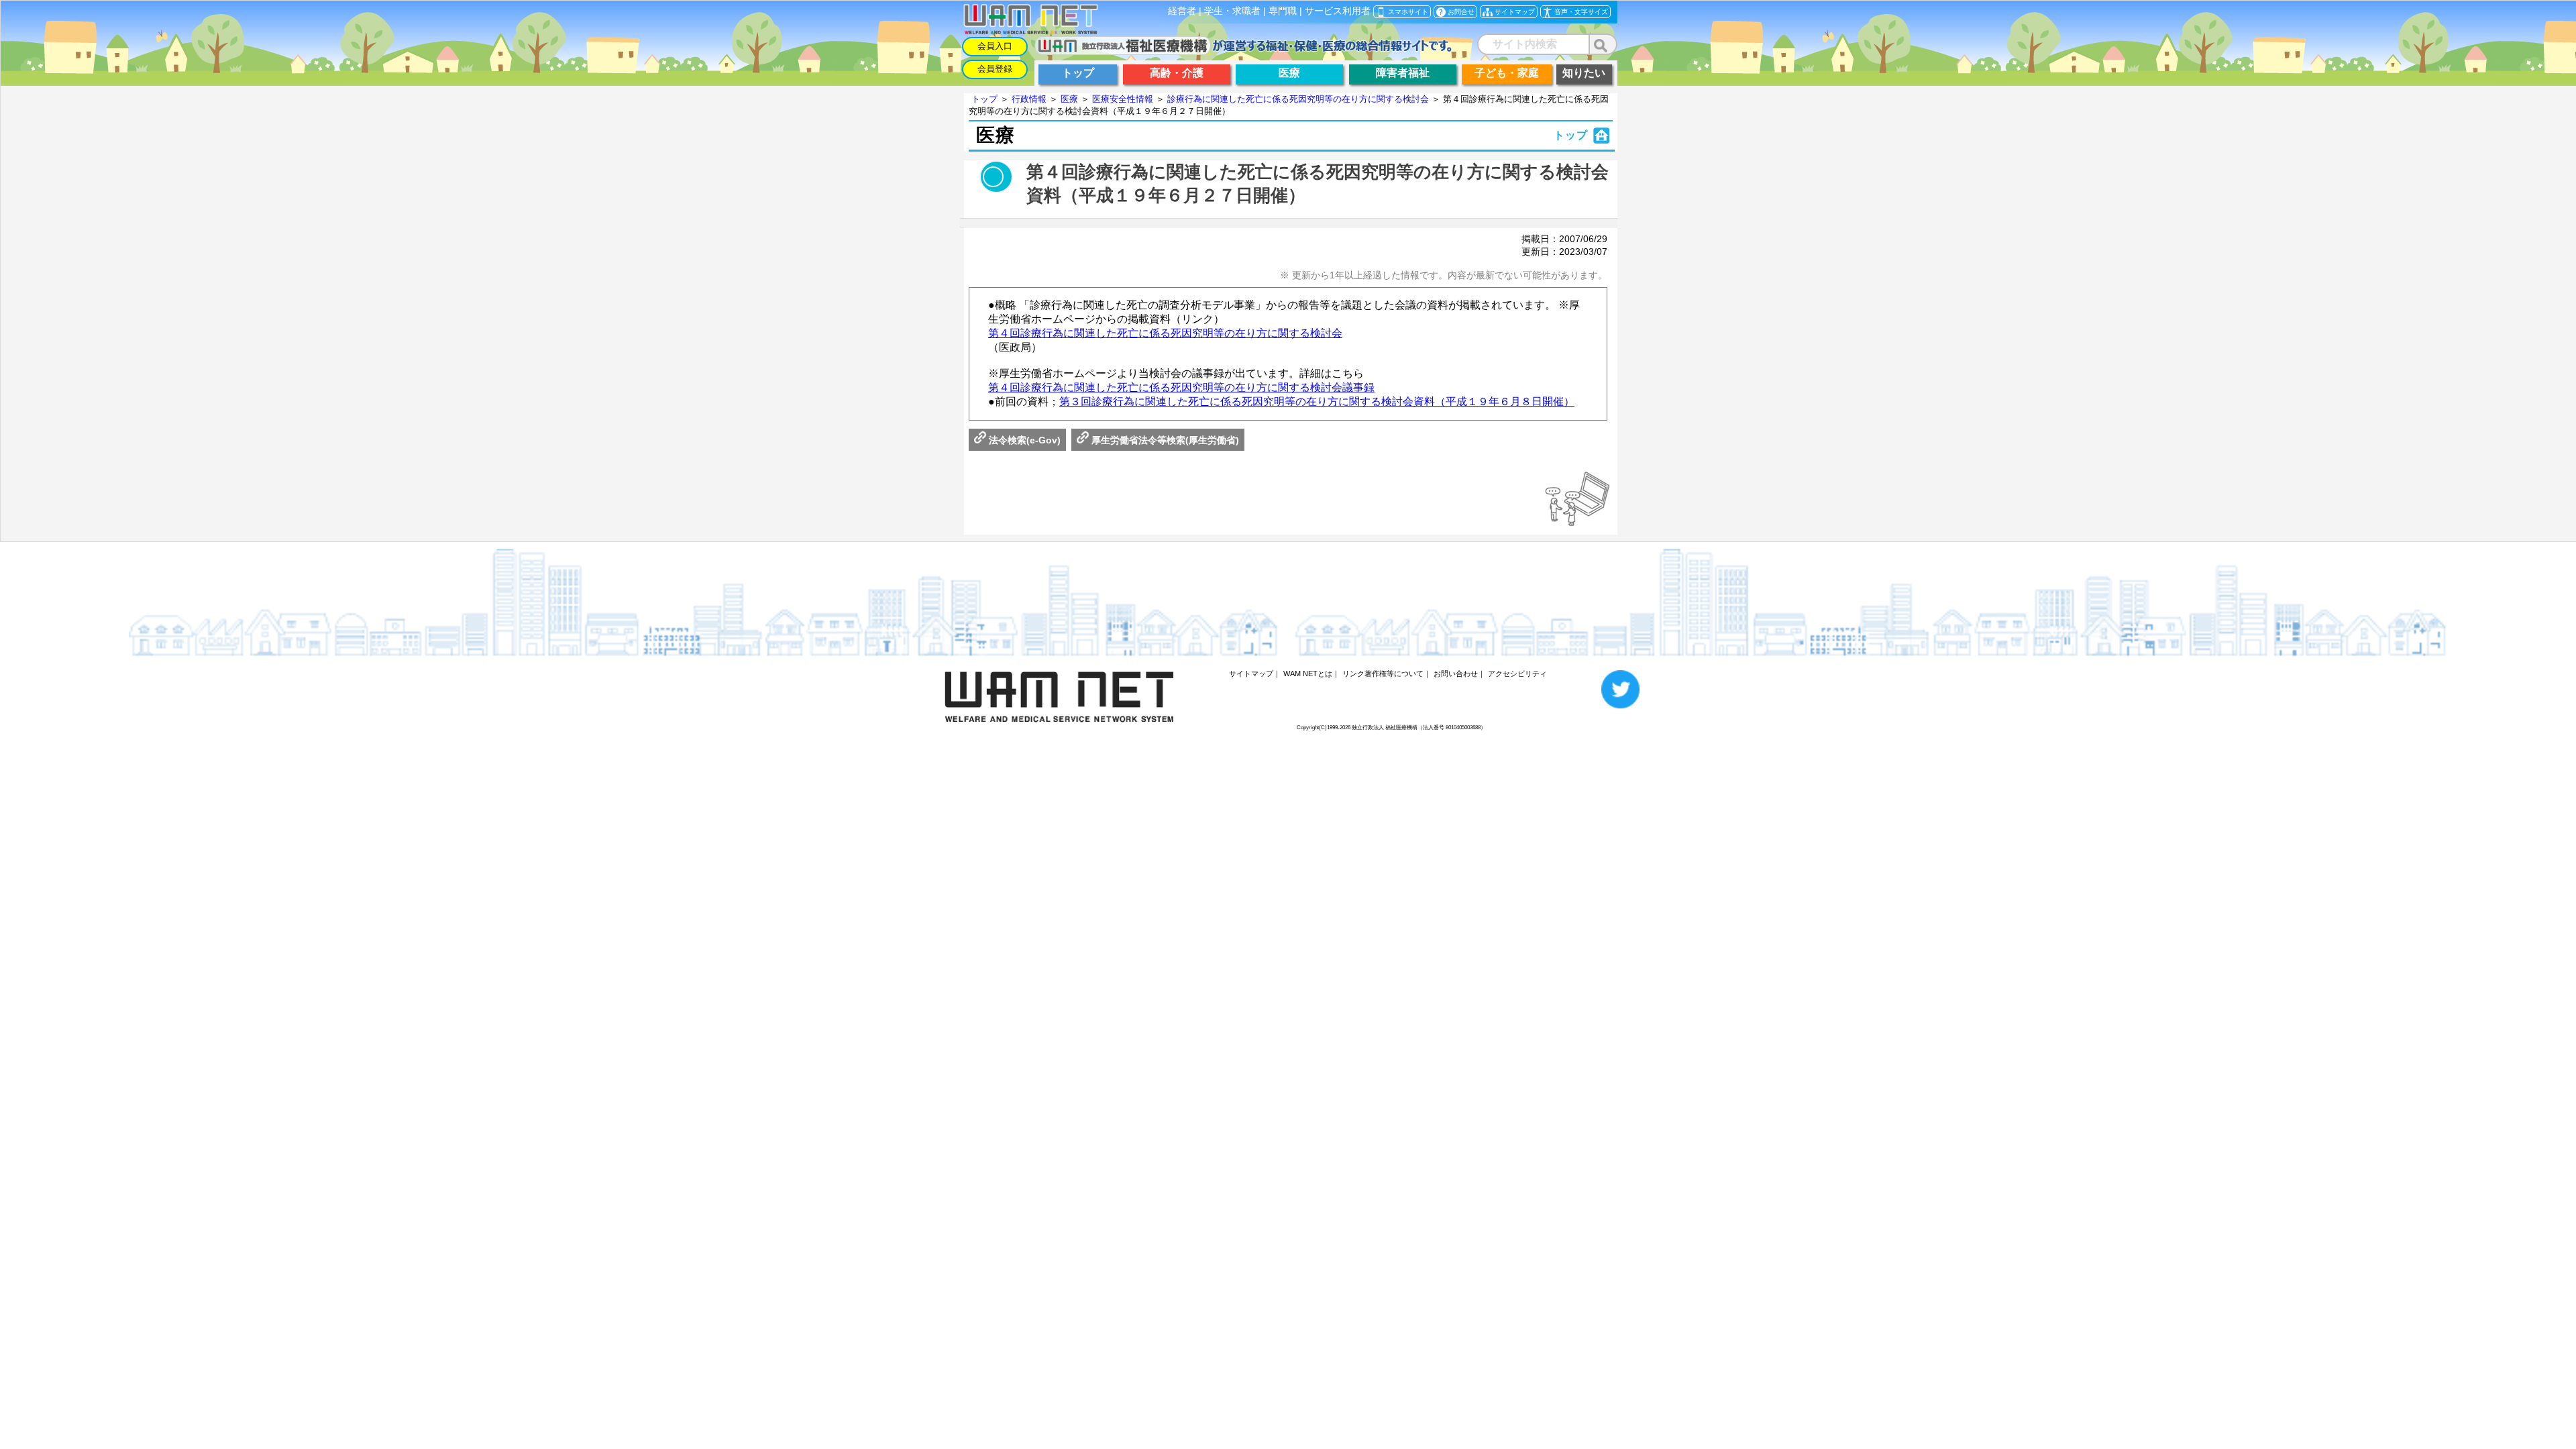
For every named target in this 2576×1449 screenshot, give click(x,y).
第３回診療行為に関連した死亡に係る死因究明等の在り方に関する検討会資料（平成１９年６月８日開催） (1317, 401)
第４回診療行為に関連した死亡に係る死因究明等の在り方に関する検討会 (1165, 333)
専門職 (1283, 11)
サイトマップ (1251, 674)
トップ (984, 99)
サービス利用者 (1338, 11)
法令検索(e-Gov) (1023, 440)
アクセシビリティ (1517, 674)
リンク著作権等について (1383, 674)
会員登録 (995, 69)
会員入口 (995, 46)
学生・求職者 (1232, 11)
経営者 (1182, 11)
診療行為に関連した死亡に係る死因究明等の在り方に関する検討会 (1298, 99)
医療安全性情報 (1123, 99)
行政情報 (1029, 99)
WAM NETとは (1308, 674)
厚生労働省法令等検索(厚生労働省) (1164, 440)
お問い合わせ (1456, 674)
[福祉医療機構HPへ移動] (1243, 51)
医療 (1069, 99)
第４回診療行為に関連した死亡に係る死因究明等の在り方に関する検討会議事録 (1181, 387)
